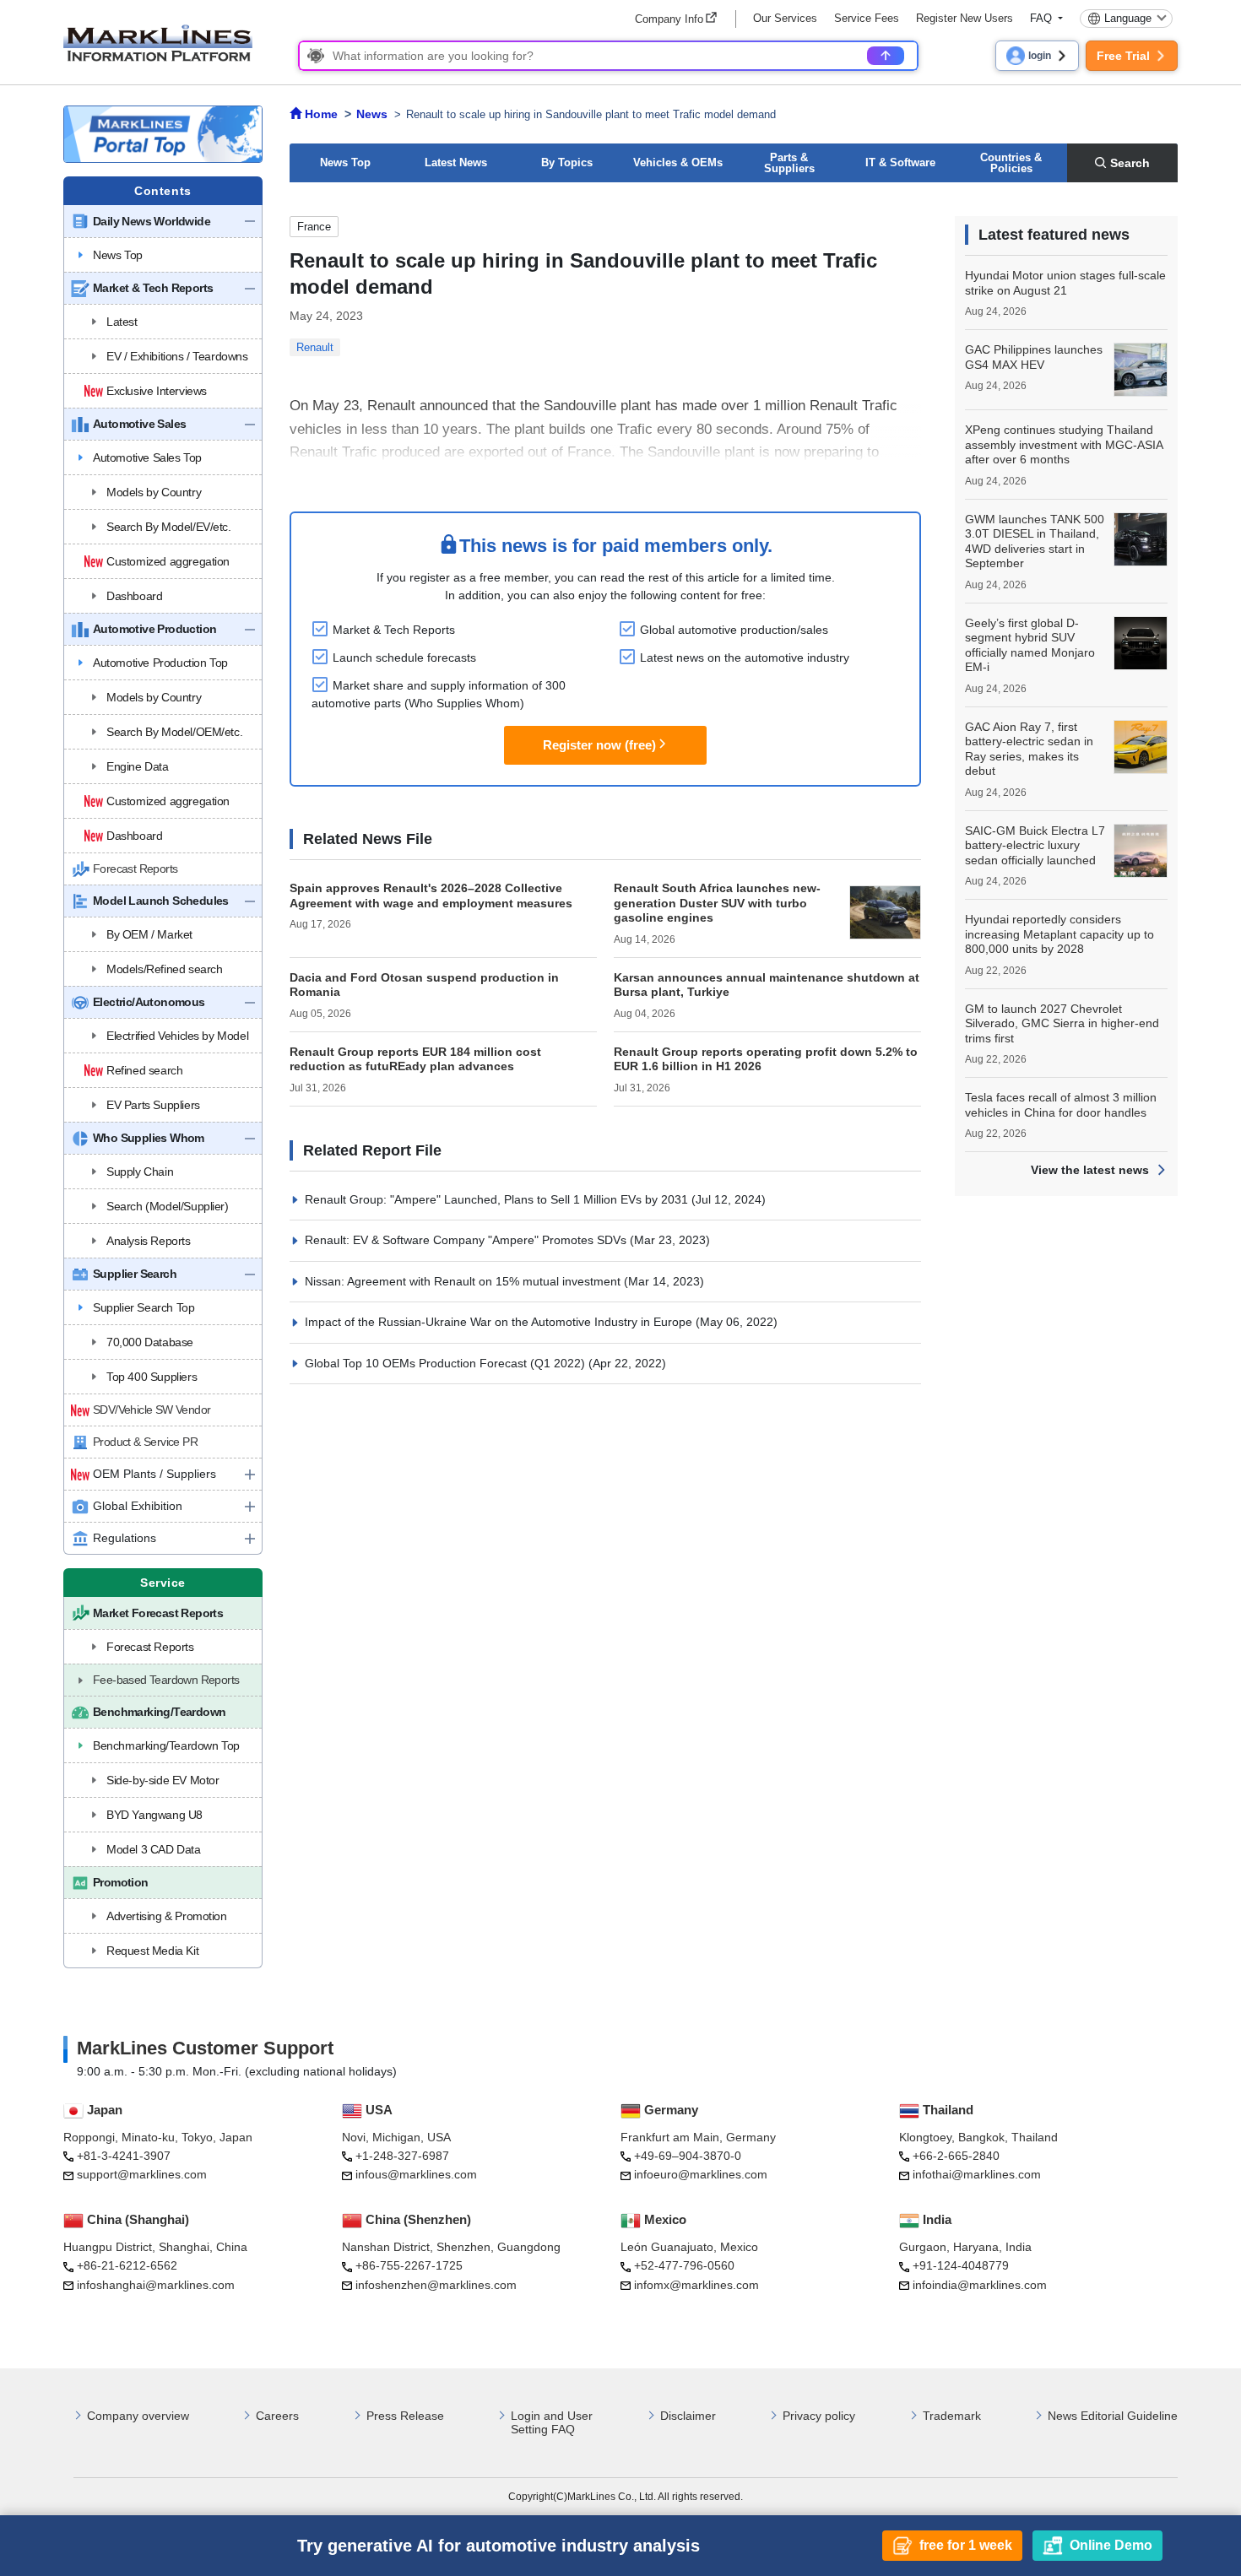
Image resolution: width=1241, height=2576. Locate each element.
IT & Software (900, 162)
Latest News (456, 162)
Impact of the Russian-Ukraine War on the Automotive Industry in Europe (500, 1322)
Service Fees (867, 18)
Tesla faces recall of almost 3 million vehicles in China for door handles (1061, 1105)
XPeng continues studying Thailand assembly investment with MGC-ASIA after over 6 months (1064, 444)
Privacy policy (819, 2416)
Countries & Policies (1011, 163)
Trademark (952, 2416)
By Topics (567, 162)
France (314, 227)
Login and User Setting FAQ (552, 2423)
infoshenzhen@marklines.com (436, 2285)
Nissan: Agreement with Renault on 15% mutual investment (464, 1281)
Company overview (138, 2416)
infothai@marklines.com (977, 2174)
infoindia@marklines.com (980, 2285)
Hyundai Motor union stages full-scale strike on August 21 (1065, 283)
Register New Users (965, 18)
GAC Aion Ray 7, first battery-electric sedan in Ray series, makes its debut (1029, 749)
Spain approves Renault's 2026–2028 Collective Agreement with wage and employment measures (431, 896)
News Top (345, 162)
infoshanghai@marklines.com (156, 2285)
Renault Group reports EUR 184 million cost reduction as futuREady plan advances (415, 1059)
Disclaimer (688, 2416)
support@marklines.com (142, 2174)
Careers (277, 2416)
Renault (315, 347)
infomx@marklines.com (696, 2285)
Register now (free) (599, 745)
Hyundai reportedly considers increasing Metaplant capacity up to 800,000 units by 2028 (1059, 934)
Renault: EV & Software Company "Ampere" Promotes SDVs (467, 1240)
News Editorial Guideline (1113, 2416)
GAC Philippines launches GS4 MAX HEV (1034, 357)
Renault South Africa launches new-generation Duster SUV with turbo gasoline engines (717, 903)
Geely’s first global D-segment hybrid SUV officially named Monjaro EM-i (1030, 645)
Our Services (785, 18)
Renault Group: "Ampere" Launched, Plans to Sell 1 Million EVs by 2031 (498, 1199)
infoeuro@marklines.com (701, 2174)
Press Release (405, 2416)
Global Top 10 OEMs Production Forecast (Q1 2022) (447, 1363)
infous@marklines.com (416, 2174)
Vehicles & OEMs (678, 162)
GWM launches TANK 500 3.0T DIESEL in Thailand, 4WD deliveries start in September (1035, 541)
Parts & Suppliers (789, 163)
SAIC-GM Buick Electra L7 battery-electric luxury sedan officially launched (1035, 845)
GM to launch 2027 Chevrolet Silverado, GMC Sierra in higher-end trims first (1062, 1023)
